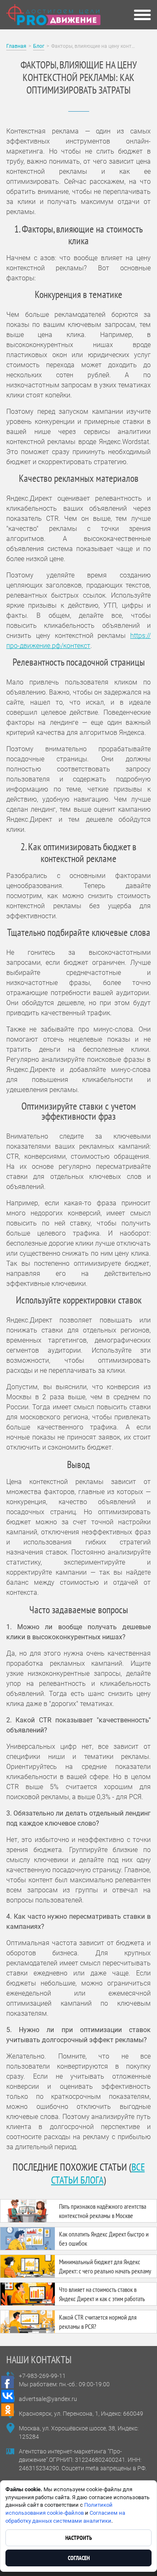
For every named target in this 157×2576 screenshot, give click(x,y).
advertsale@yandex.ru (48, 2399)
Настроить (79, 2538)
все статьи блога (98, 2174)
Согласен (79, 2558)
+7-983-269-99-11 (42, 2376)
